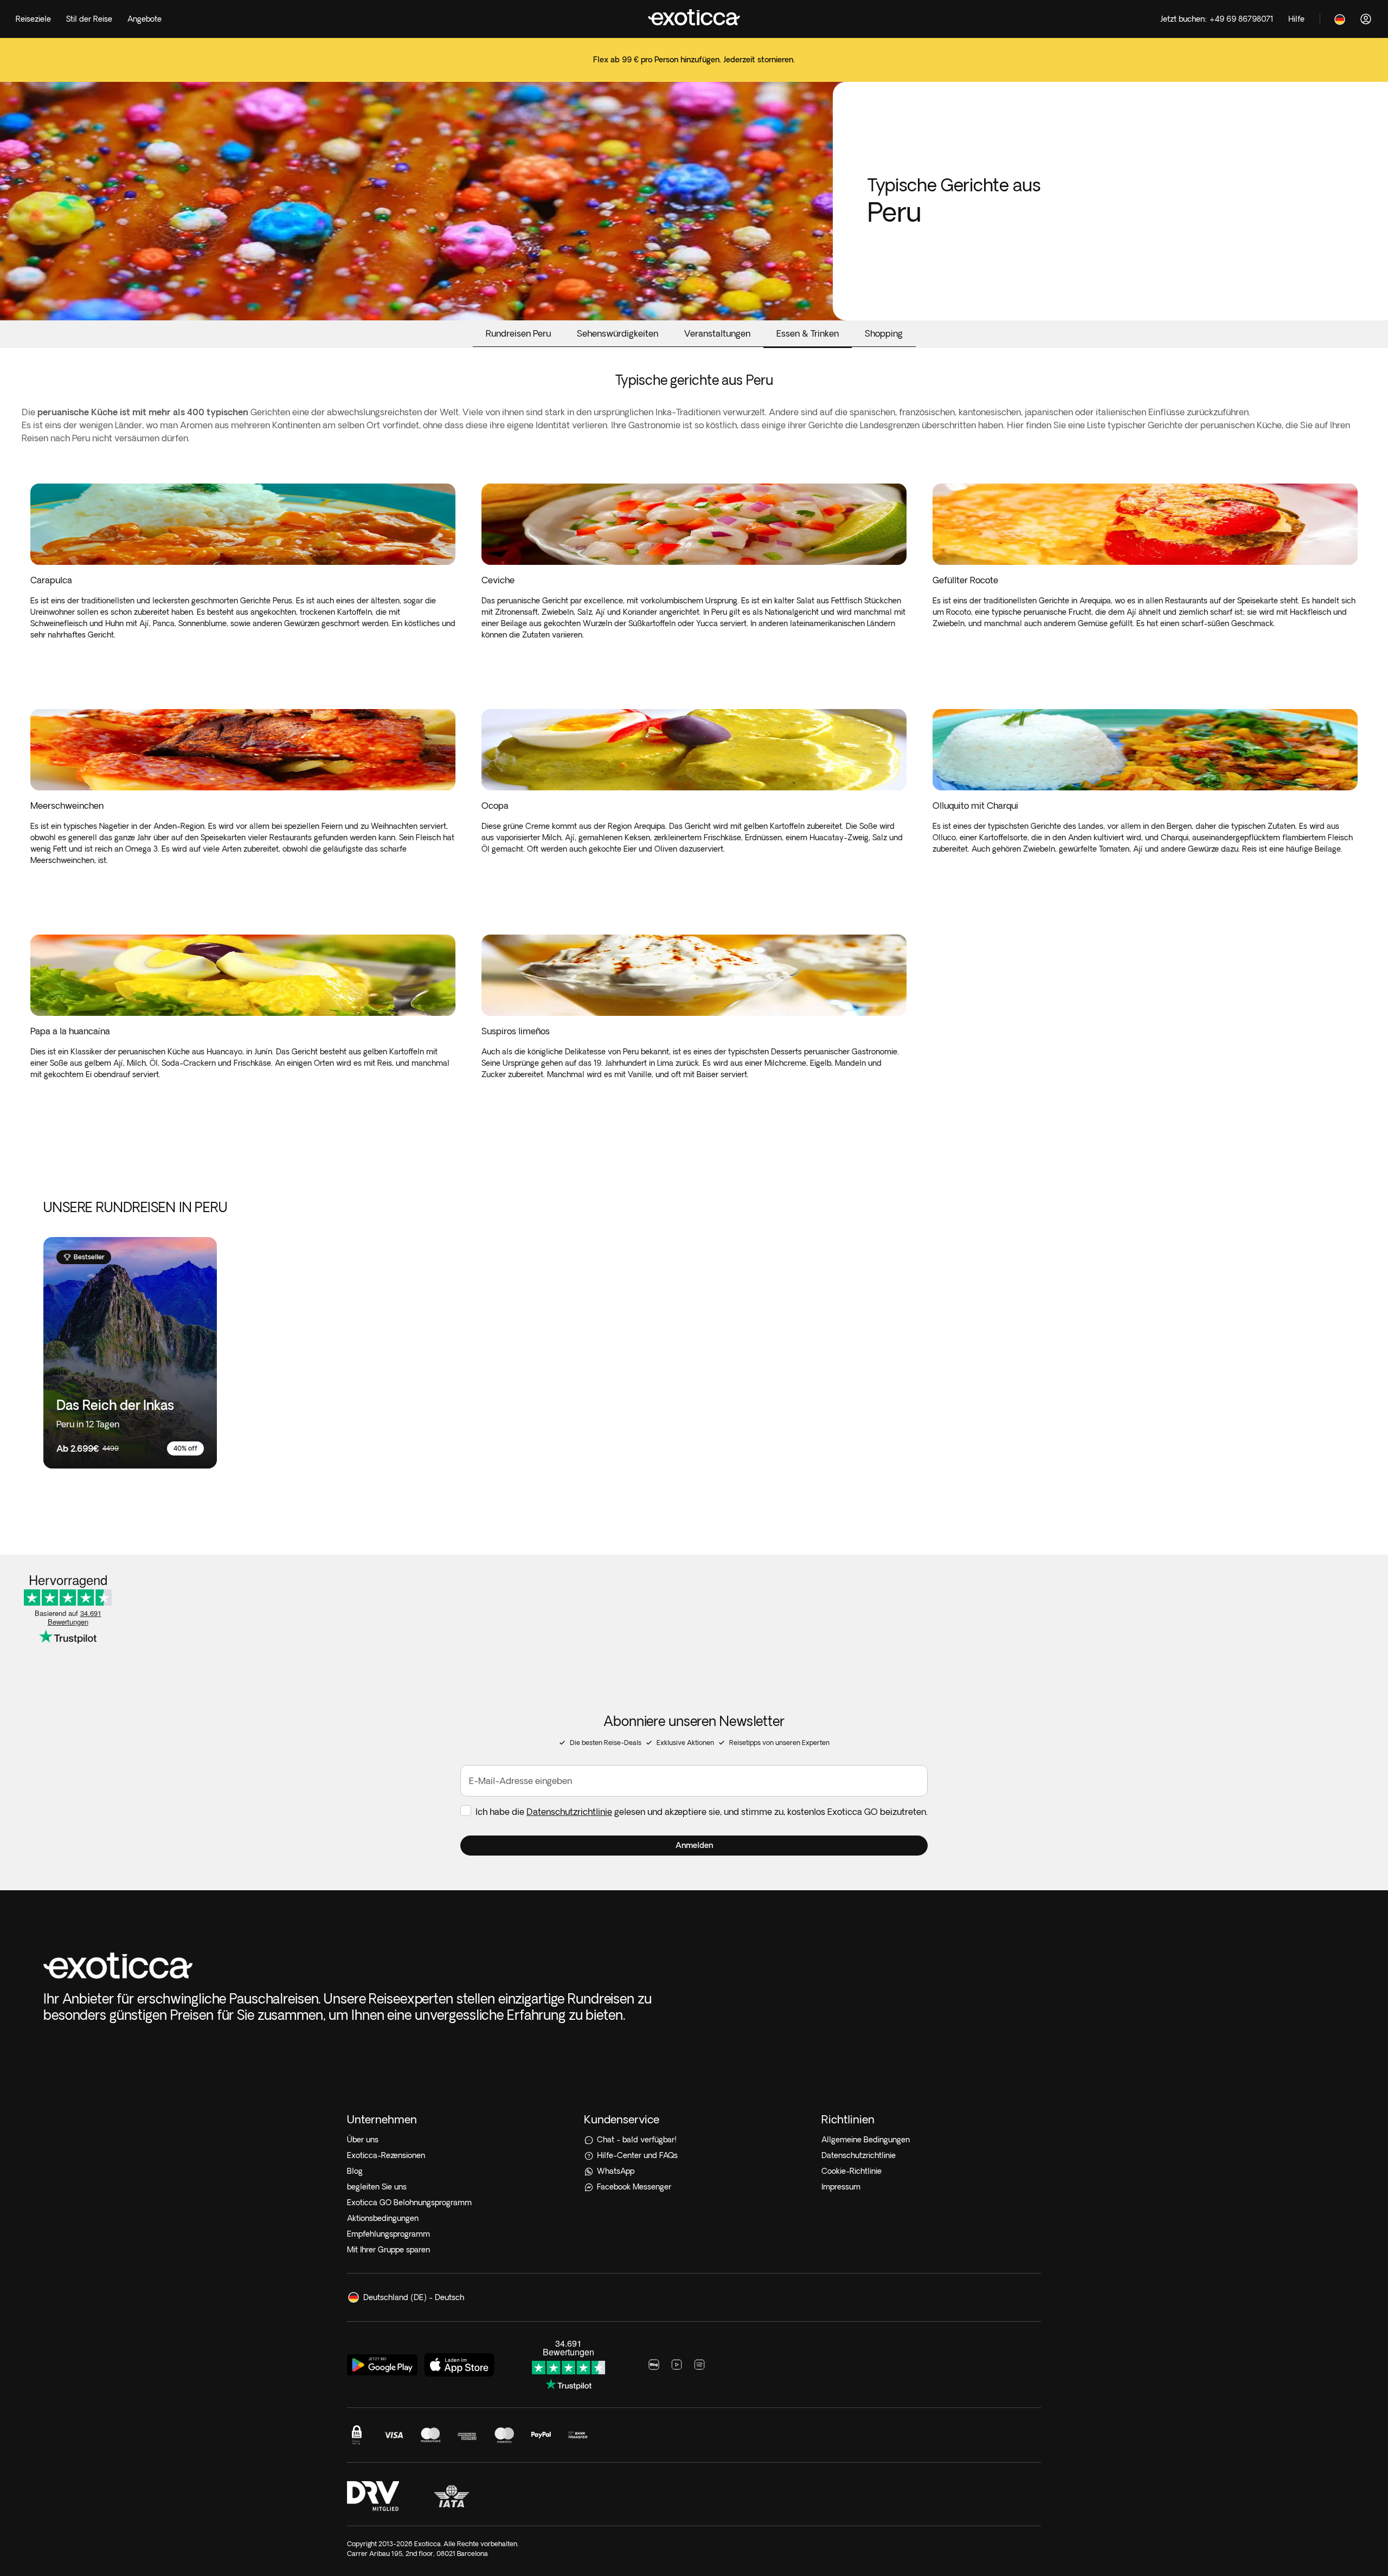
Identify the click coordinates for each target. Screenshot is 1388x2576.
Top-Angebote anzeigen (694, 67)
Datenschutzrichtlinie (569, 1812)
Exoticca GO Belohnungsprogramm (409, 2203)
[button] (694, 1846)
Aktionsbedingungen (383, 2218)
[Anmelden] (1366, 19)
